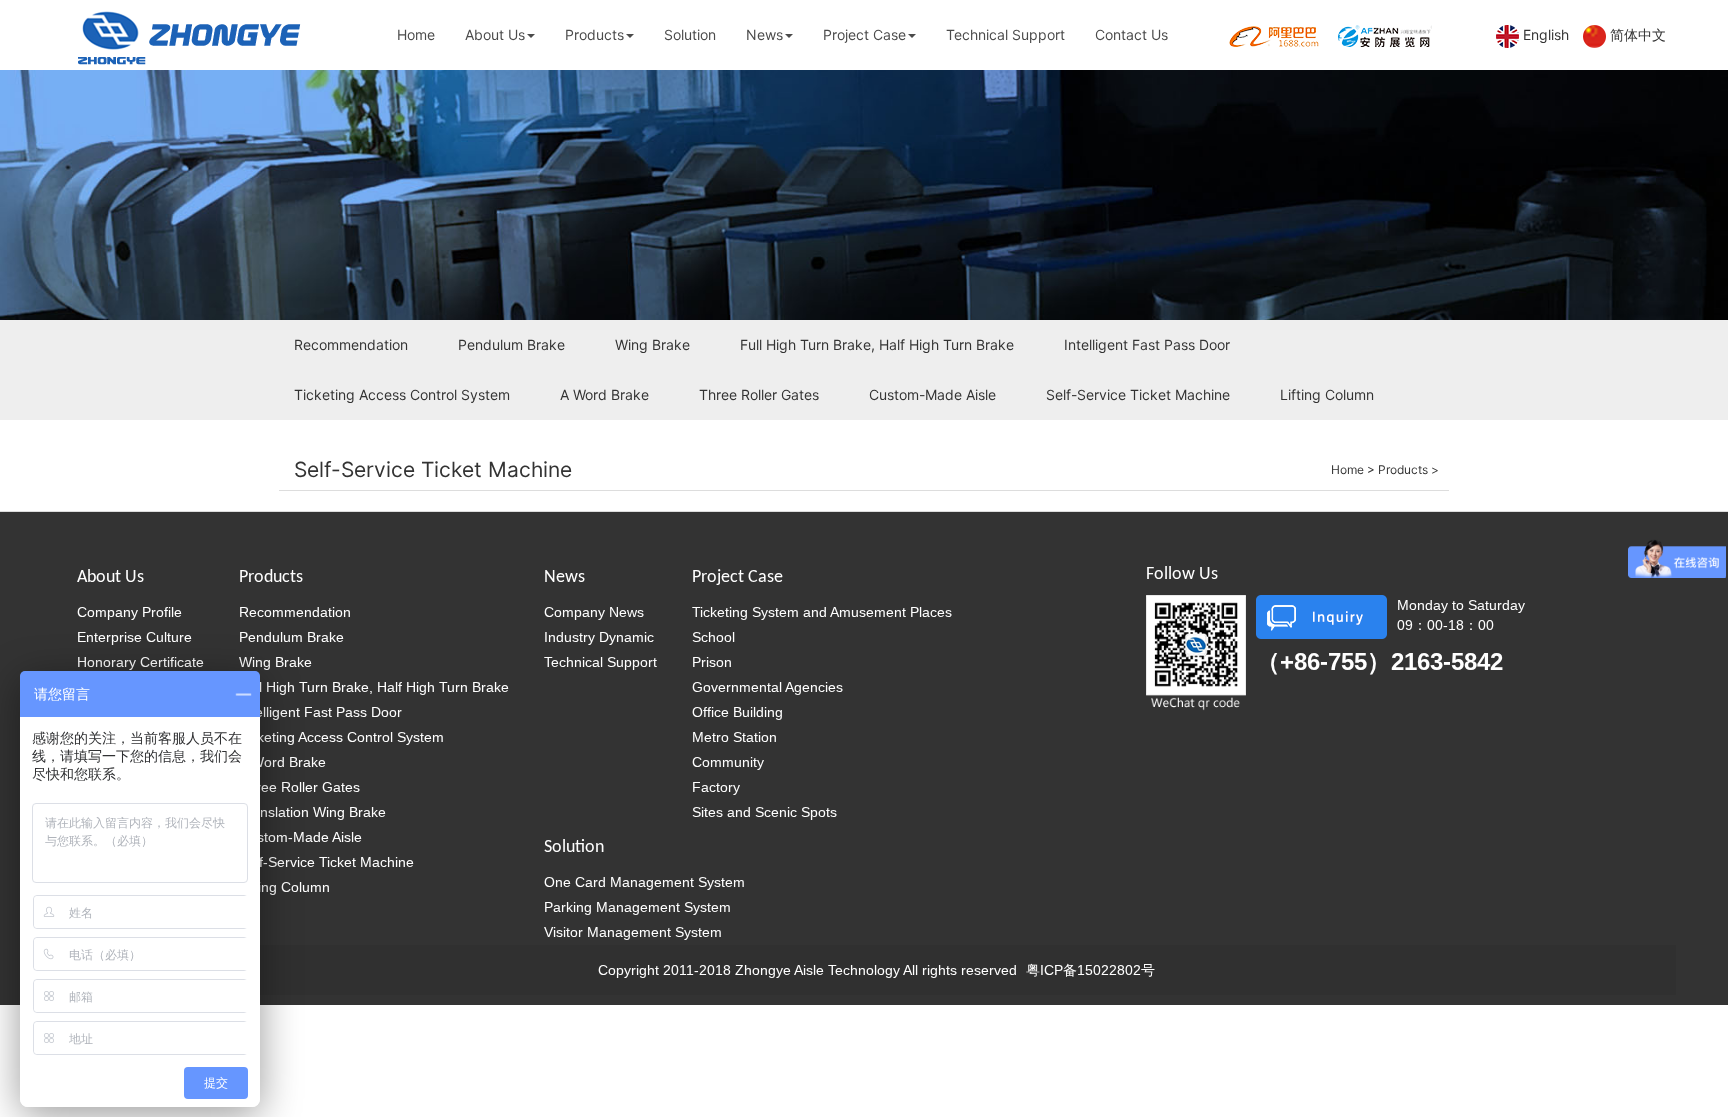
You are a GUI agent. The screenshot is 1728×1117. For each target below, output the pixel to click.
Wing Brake (652, 344)
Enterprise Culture (134, 637)
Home (416, 34)
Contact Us (1131, 34)
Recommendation (351, 344)
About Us (495, 34)
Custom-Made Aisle (932, 394)
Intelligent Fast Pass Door (1147, 344)
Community (728, 762)
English (1546, 34)
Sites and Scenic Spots (764, 812)
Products (594, 34)
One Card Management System (644, 882)
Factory (716, 787)
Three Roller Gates (759, 394)
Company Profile (129, 612)
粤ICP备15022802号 (1090, 970)
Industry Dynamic (599, 637)
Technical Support (1005, 34)
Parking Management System (637, 907)
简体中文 (1638, 34)
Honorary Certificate (140, 662)
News (764, 34)
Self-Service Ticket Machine (1138, 394)
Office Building (737, 712)
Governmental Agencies (767, 687)
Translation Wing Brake (312, 812)
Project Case (864, 34)
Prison (712, 662)
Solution (690, 34)
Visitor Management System (633, 932)
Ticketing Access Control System (402, 394)
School (713, 637)
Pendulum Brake (511, 344)
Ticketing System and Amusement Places (822, 612)
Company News (594, 612)
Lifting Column (1327, 394)
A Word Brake (604, 394)
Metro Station (734, 737)
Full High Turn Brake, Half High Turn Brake (877, 344)
